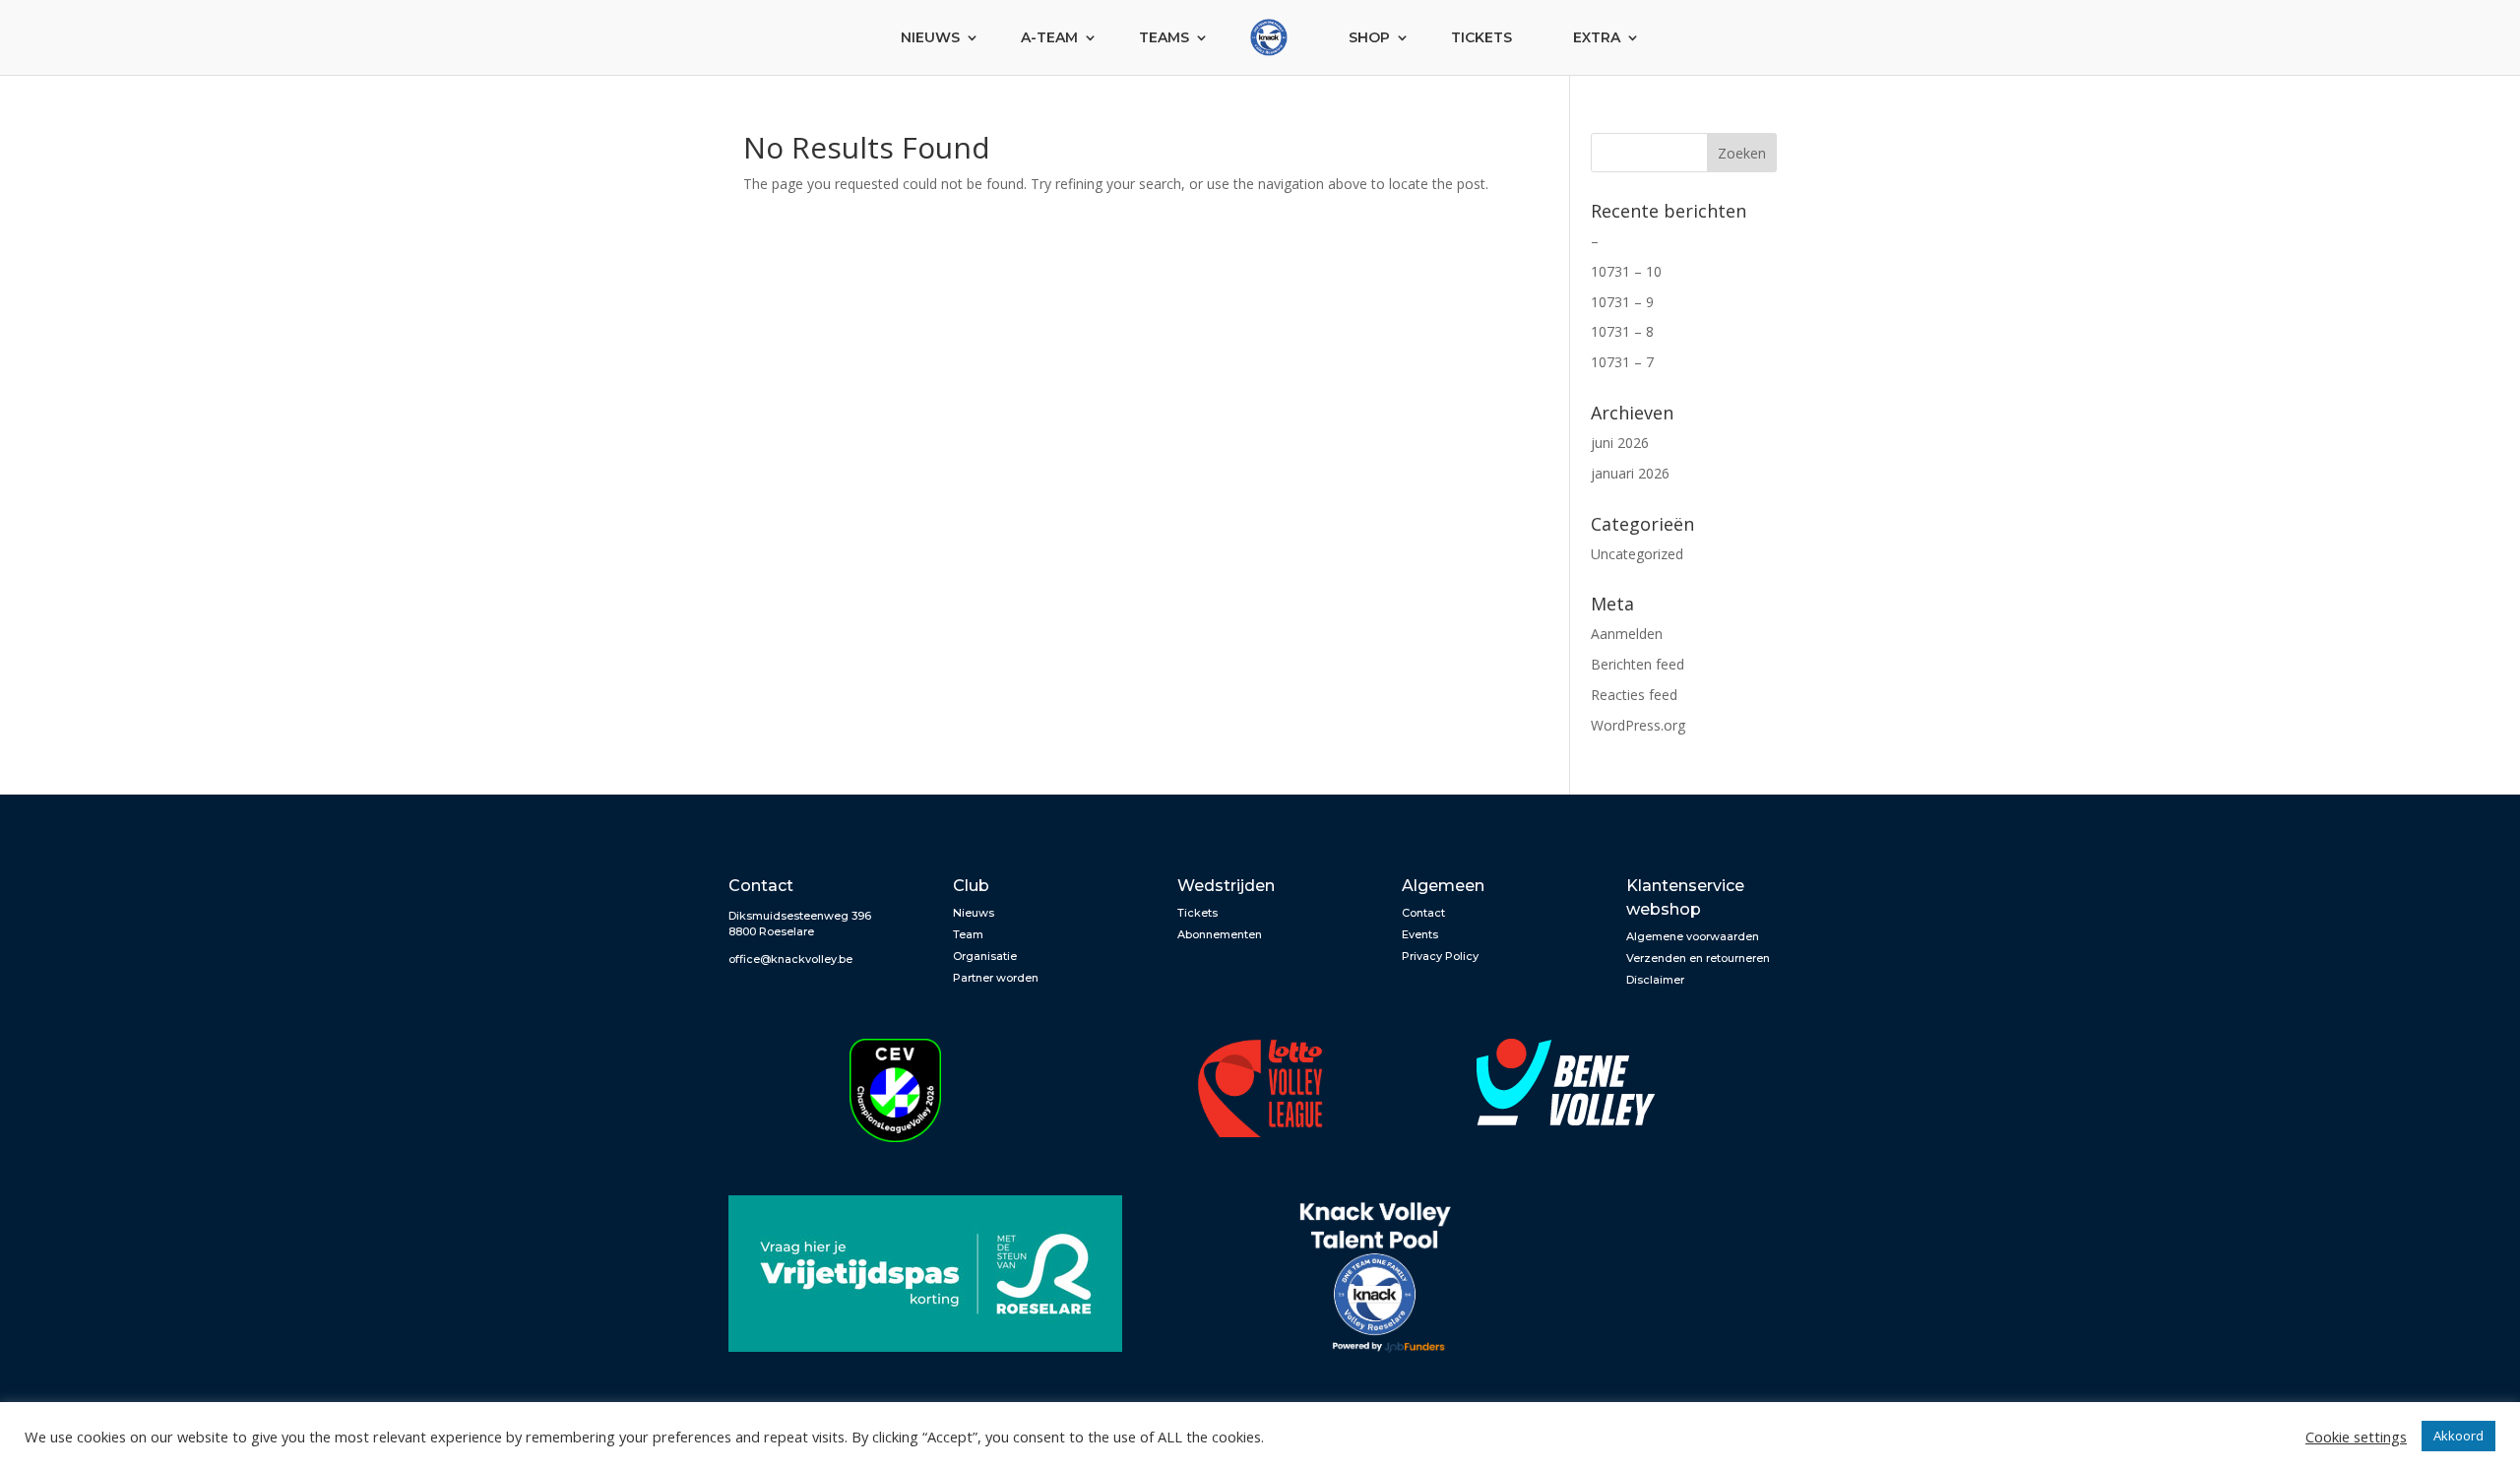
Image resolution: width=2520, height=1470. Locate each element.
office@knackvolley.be (790, 959)
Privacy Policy (1440, 956)
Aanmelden (1627, 634)
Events (1420, 934)
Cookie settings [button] (2356, 1437)
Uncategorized (1637, 554)
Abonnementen (1220, 934)
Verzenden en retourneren (1698, 958)
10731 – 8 (1622, 331)
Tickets (1481, 37)
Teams (1164, 37)
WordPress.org (1638, 725)
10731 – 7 (1622, 362)
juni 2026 (1620, 443)
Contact (1423, 913)
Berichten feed (1638, 664)
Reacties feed (1634, 695)
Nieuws (930, 37)
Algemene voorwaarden (1693, 936)
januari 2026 (1630, 473)
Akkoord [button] (2458, 1436)
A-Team (1049, 37)
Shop (1369, 37)
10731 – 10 (1626, 271)
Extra (1597, 37)
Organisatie (985, 956)
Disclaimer (1655, 980)
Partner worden (996, 978)
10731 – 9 (1622, 302)
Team (968, 934)
